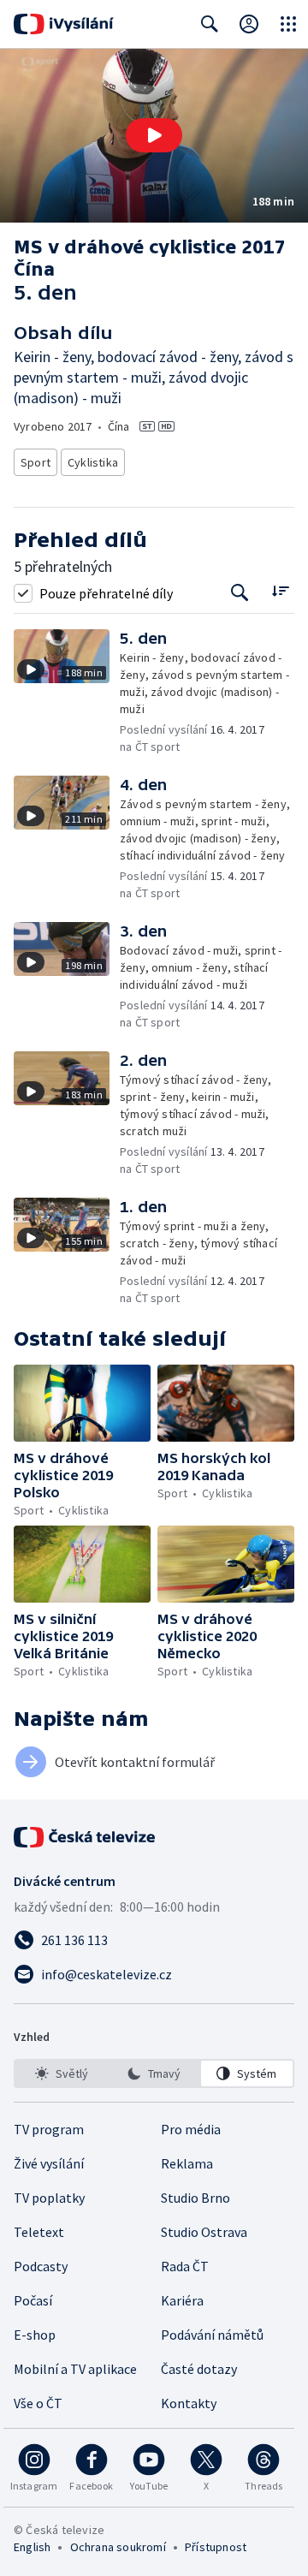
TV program (49, 2129)
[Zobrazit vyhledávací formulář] (210, 24)
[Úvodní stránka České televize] (86, 1837)
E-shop (35, 2335)
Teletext (39, 2232)
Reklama (187, 2163)
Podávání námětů (212, 2335)
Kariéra (182, 2300)
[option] (61, 2073)
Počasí (33, 2300)
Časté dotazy (199, 2369)
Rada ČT (185, 2266)
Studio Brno (195, 2198)
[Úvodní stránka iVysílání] (64, 24)
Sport (36, 462)
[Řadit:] (280, 591)
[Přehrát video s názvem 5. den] (154, 135)
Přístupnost (216, 2547)
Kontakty (189, 2403)
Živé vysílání (49, 2163)
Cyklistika (93, 462)
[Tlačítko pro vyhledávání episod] (240, 593)
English (32, 2547)
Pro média (191, 2129)
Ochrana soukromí (118, 2547)
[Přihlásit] (249, 24)
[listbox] (154, 2073)
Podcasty (41, 2266)
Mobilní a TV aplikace (75, 2369)
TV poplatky (49, 2198)
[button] (154, 136)
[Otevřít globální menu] (288, 24)
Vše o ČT (38, 2403)
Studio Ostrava (204, 2232)
